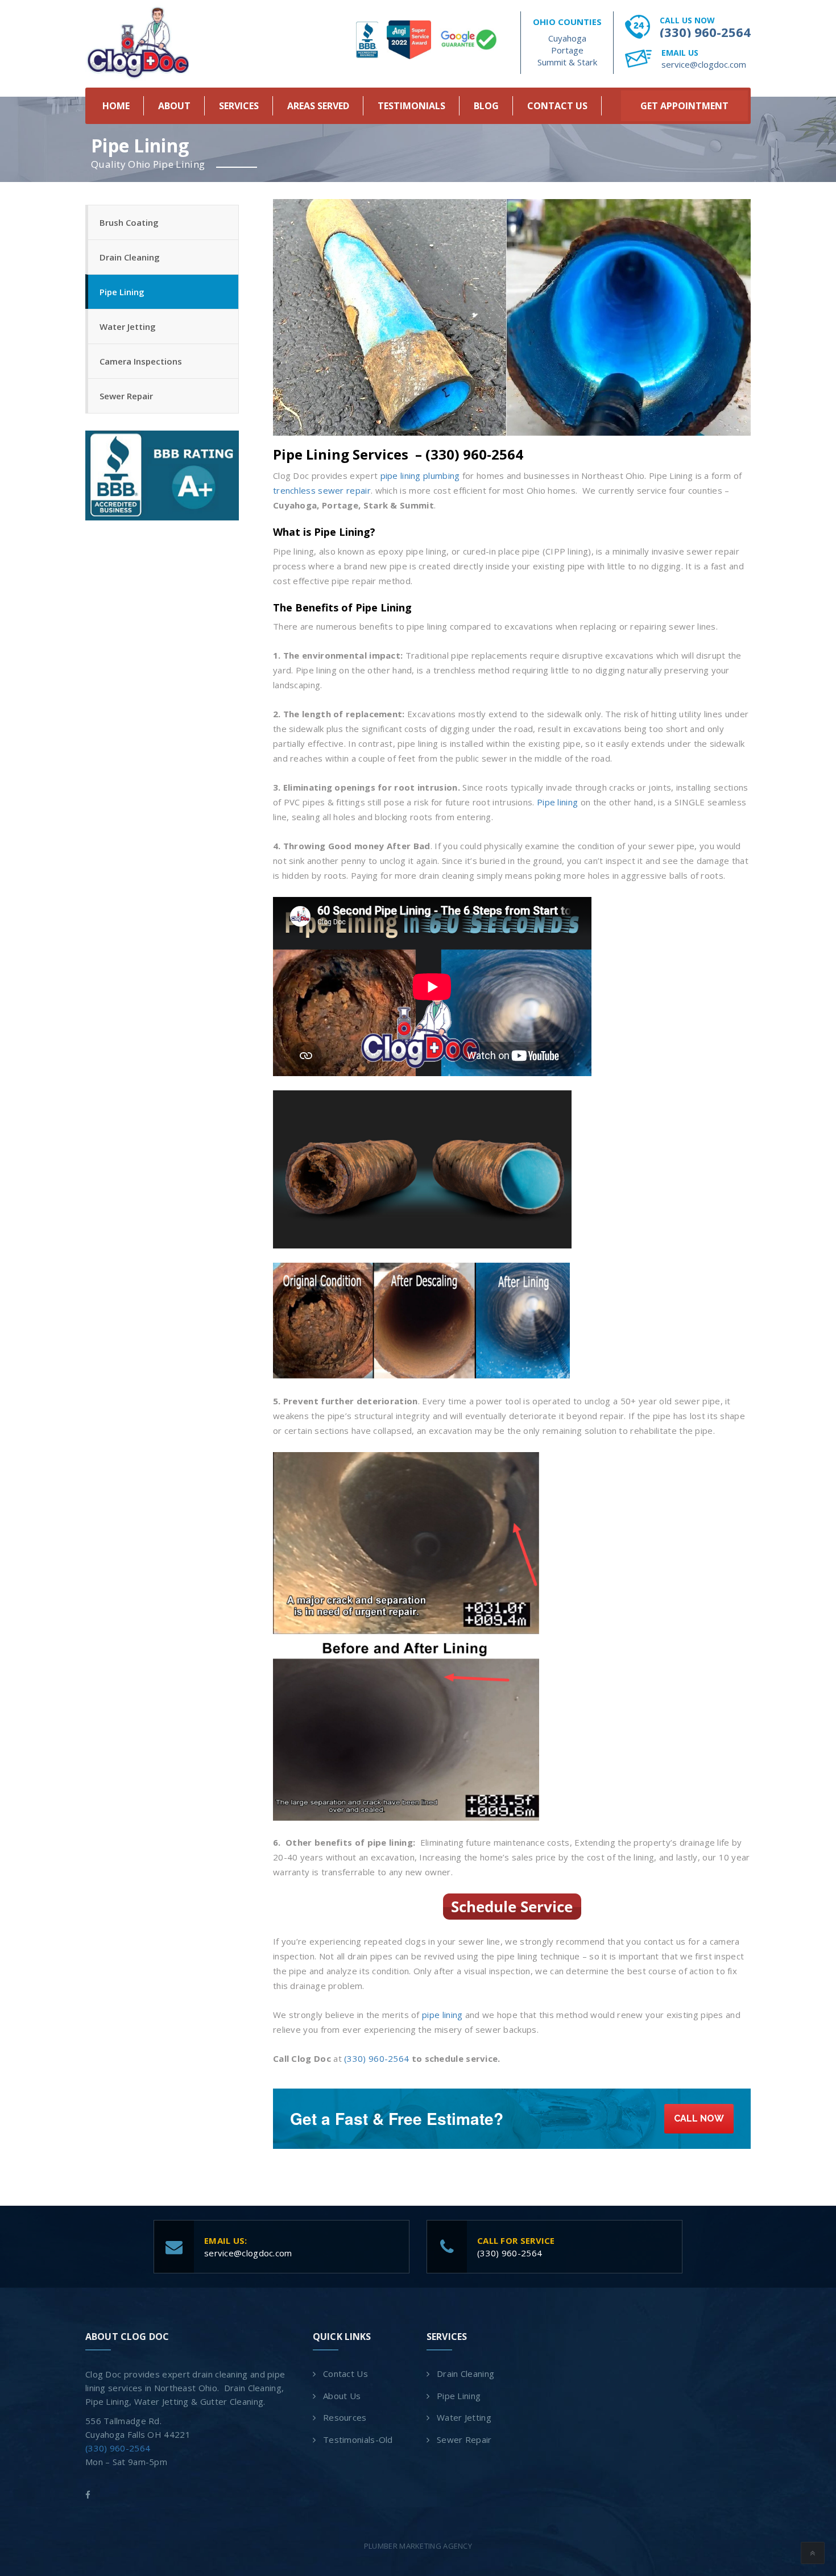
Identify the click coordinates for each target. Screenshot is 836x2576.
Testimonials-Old (358, 2439)
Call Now (699, 2118)
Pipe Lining (122, 292)
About (174, 106)
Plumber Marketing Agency (418, 2546)
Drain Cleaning (130, 257)
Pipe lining (557, 802)
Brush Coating (129, 222)
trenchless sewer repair (322, 490)
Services (239, 106)
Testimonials (411, 106)
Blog (486, 106)
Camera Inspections (141, 361)
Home (116, 106)
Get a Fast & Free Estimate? (397, 2118)
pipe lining (442, 2015)
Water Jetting (128, 326)
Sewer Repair (126, 396)
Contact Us (557, 106)
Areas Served (318, 106)
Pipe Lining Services (341, 454)
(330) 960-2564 (705, 32)
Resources (345, 2417)
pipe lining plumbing (420, 475)
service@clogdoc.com (704, 64)
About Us (342, 2396)
